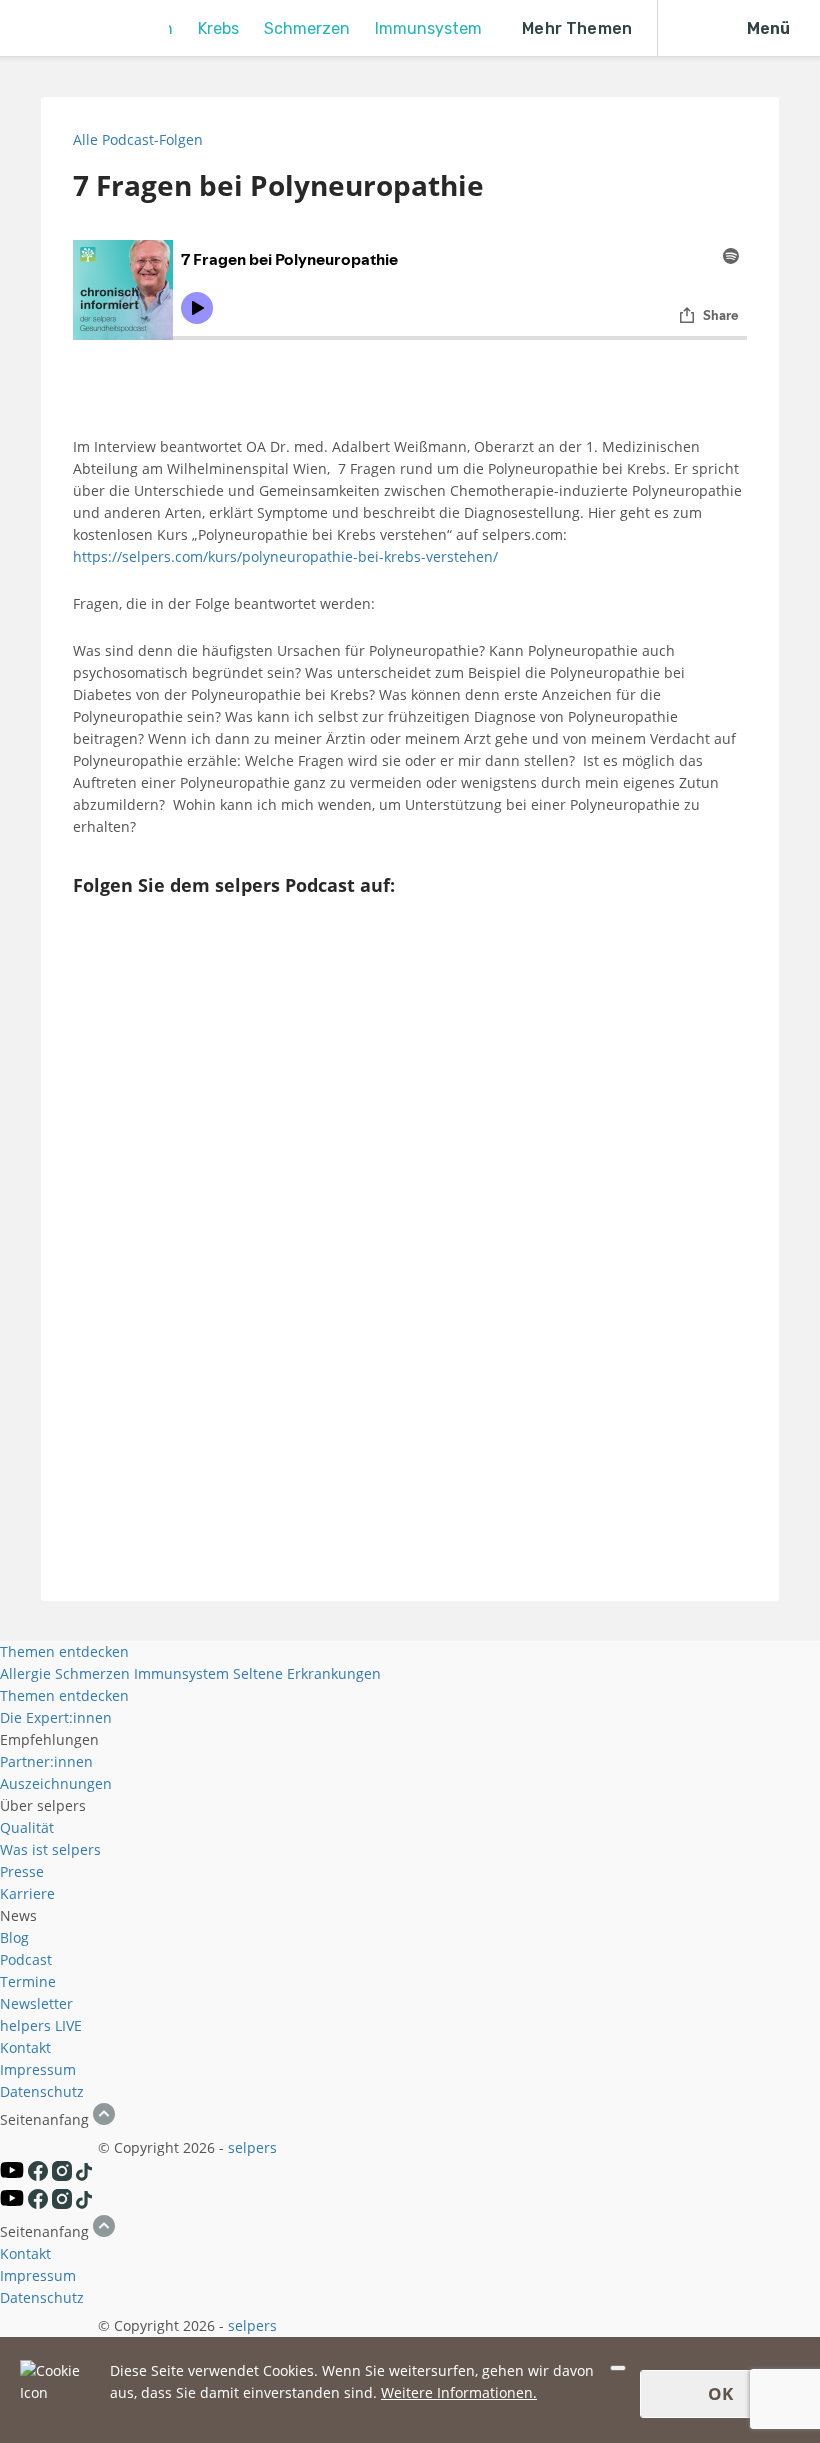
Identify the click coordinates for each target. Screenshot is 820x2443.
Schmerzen (307, 28)
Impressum (38, 2069)
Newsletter (36, 2003)
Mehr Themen (577, 28)
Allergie (25, 1673)
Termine (28, 1981)
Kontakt (25, 2047)
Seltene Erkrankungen (307, 1673)
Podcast (26, 1959)
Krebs (218, 28)
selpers (252, 2147)
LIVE (68, 2025)
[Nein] (618, 2368)
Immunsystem (428, 28)
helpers (25, 2025)
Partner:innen (46, 1761)
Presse (22, 1871)
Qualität (27, 1827)
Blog (14, 1937)
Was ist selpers (50, 1849)
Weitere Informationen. (459, 2392)
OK (720, 2393)
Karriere (27, 1893)
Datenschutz (42, 2091)
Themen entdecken (64, 1651)
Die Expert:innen (56, 1717)
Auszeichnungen (56, 1783)
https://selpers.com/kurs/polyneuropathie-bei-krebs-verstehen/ (287, 556)
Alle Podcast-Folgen (138, 139)
